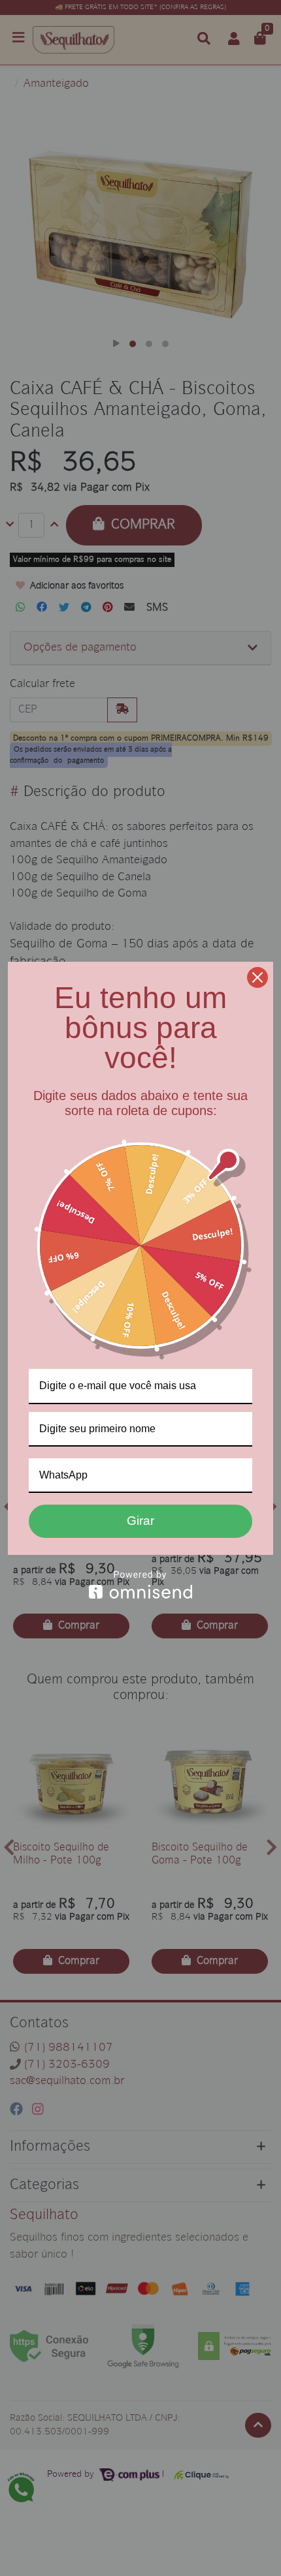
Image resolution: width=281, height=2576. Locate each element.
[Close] (257, 977)
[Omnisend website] (140, 1585)
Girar (140, 1521)
